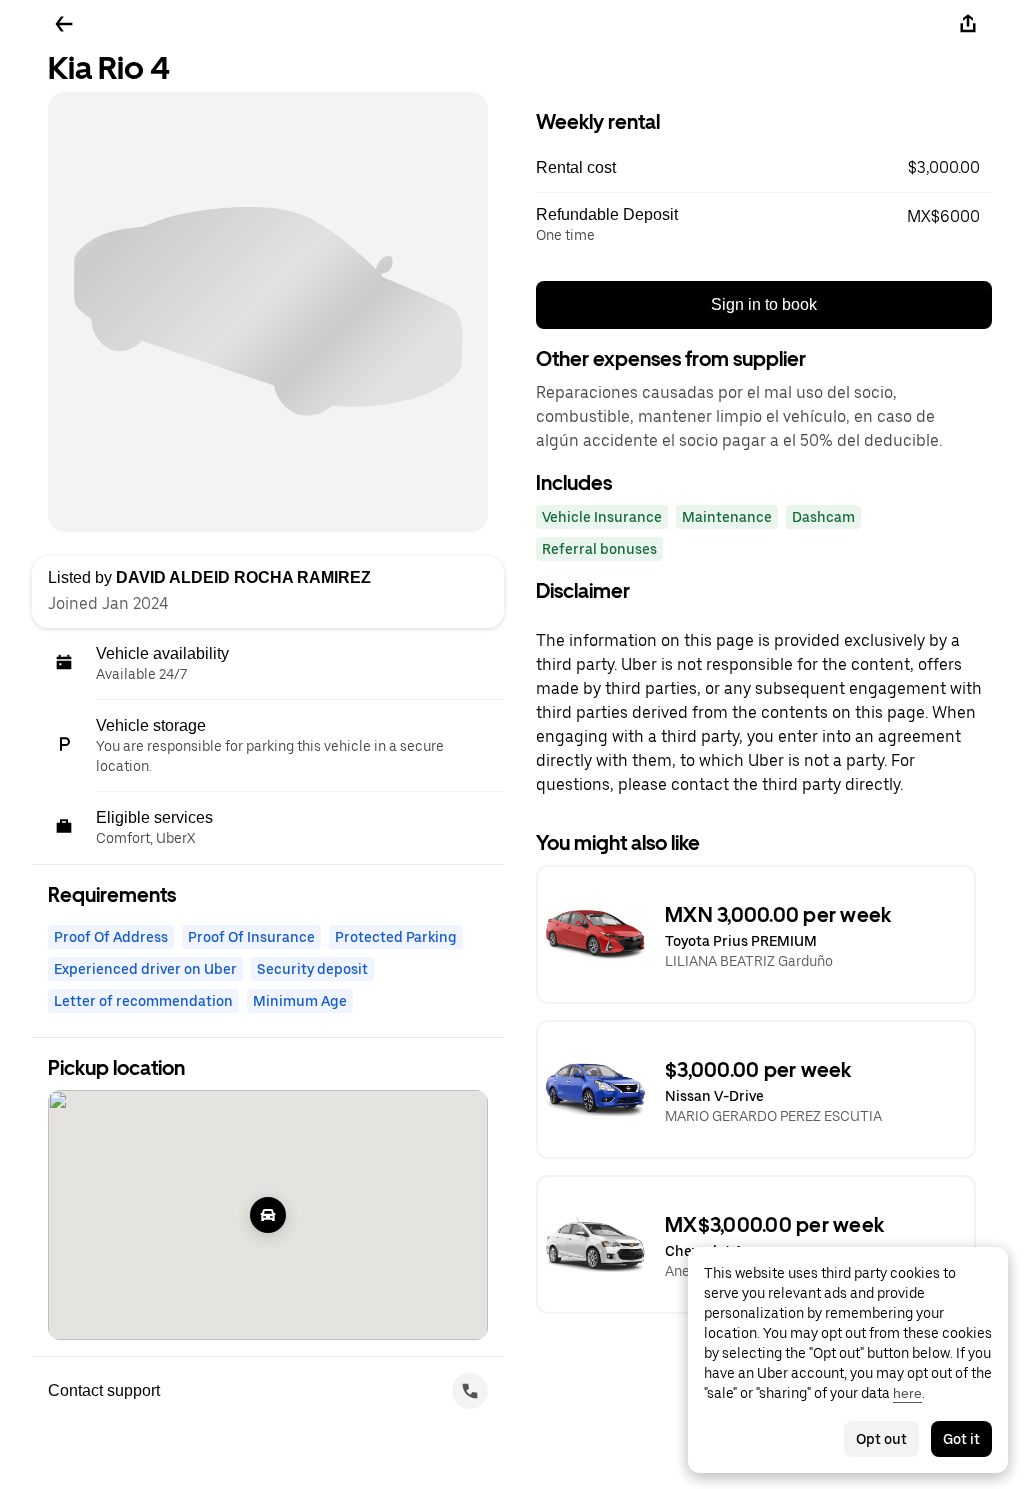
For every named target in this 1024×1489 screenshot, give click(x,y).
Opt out (881, 1439)
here (907, 1393)
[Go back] (64, 24)
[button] (764, 168)
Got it (961, 1439)
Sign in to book (764, 304)
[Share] (968, 24)
